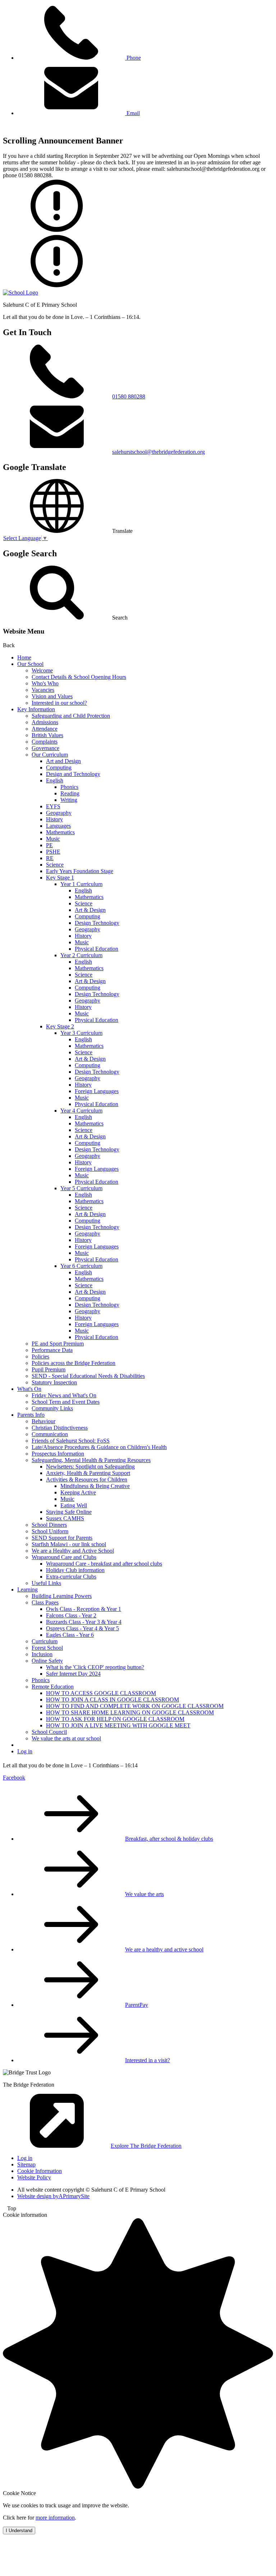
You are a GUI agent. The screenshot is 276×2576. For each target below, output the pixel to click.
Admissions (45, 722)
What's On (29, 1389)
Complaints (45, 742)
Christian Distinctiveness (60, 1428)
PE (49, 845)
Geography (59, 813)
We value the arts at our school (66, 1738)
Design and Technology (73, 774)
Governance (45, 748)
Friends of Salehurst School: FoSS (71, 1441)
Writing (69, 800)
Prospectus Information (58, 1454)
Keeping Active (78, 1492)
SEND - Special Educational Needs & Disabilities (88, 1376)
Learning (27, 1590)
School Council (49, 1732)
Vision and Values (52, 696)
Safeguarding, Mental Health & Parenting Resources (91, 1460)
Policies (40, 1356)
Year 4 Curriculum (81, 1111)
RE (50, 858)
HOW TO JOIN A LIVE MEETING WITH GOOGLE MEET (118, 1725)
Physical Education (96, 949)
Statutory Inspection (54, 1382)
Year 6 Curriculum (81, 1266)
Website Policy (34, 2177)
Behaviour (43, 1421)
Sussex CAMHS (65, 1518)
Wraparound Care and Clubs (64, 1557)
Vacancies (43, 690)
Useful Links (46, 1583)
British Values (47, 735)
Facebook (14, 1778)
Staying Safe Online (69, 1512)
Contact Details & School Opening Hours (79, 677)
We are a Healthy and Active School (73, 1551)
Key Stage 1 (60, 878)
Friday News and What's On (64, 1395)
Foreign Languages (97, 1091)
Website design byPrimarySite (53, 2196)
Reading (70, 793)
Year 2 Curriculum (81, 955)
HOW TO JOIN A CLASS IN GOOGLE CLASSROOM (112, 1700)
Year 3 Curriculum (81, 1033)
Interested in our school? (59, 703)
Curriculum (45, 1641)
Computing (59, 768)
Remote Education (53, 1687)
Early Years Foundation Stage (80, 871)
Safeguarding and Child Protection (71, 716)
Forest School (47, 1648)
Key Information (36, 709)
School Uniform (50, 1531)
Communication (50, 1434)
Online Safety (47, 1661)
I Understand (19, 2531)
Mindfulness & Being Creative (95, 1486)
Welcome (42, 670)
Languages (58, 826)
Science (55, 865)
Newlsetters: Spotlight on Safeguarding (90, 1467)
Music (53, 839)
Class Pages (45, 1602)
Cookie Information (40, 2171)
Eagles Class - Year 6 (70, 1635)
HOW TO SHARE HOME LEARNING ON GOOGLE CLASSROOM (130, 1712)
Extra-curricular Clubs (71, 1577)
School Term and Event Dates (66, 1402)
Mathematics (60, 832)
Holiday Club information (75, 1570)
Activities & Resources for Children (87, 1479)
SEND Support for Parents (62, 1538)
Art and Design (63, 761)
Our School (30, 664)
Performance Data (52, 1350)
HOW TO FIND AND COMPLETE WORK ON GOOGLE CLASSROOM (135, 1706)
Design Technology (97, 923)
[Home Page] (20, 293)
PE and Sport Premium (58, 1344)
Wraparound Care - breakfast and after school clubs (104, 1564)
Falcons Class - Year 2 (71, 1615)
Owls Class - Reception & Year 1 (84, 1609)
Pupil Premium (49, 1369)
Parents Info (31, 1415)
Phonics (69, 787)
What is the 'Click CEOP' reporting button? (95, 1667)
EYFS (53, 806)
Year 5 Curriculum (81, 1188)
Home (24, 657)
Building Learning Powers (62, 1596)
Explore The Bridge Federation (146, 2146)
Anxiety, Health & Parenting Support (88, 1473)
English (55, 780)
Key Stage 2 (60, 1026)
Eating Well (74, 1505)
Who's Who (45, 683)
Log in (25, 1751)
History (54, 819)
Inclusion (42, 1654)
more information (55, 2518)
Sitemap (26, 2164)
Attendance (45, 729)
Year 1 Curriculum (81, 884)
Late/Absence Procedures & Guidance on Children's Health (99, 1447)
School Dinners (49, 1525)
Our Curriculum (50, 755)
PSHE (53, 852)
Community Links (52, 1408)
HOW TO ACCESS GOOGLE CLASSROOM (101, 1693)
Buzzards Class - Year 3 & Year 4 (84, 1622)
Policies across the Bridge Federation (73, 1363)
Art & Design (90, 910)
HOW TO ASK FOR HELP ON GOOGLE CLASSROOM (115, 1719)
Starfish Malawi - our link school (69, 1544)
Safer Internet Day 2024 (73, 1674)
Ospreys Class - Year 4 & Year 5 (82, 1628)
